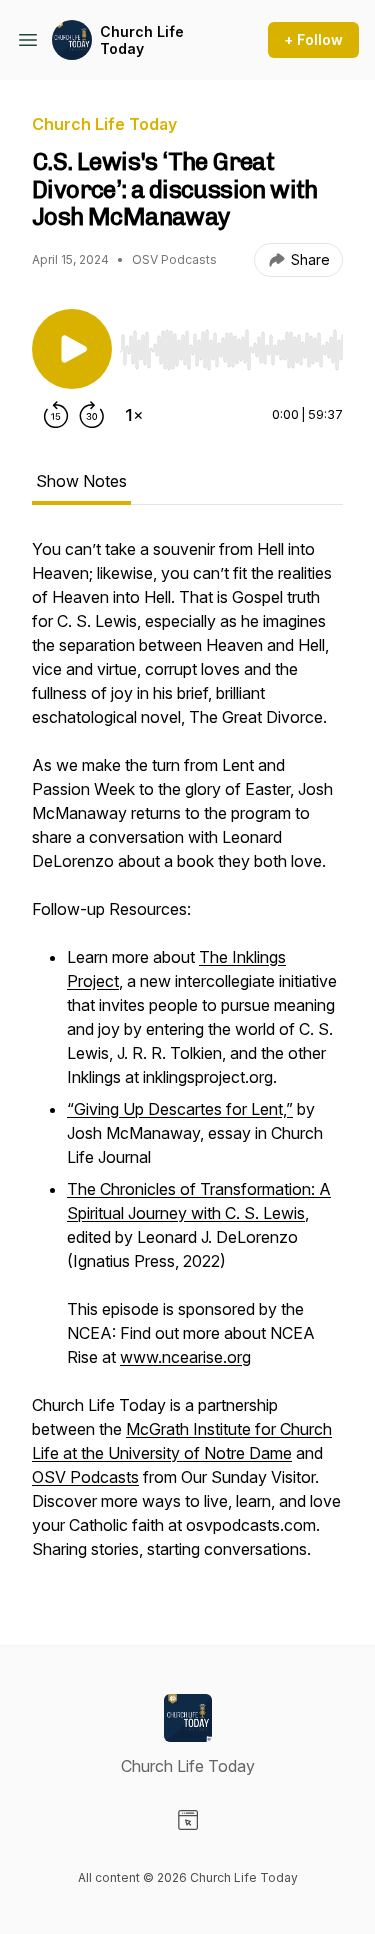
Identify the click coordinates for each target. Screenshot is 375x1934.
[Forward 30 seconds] (92, 415)
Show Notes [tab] (81, 481)
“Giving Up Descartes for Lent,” (180, 1109)
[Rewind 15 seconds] (56, 415)
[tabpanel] (187, 1059)
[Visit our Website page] (188, 1820)
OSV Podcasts (85, 1477)
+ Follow (313, 39)
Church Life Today (142, 40)
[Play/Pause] (72, 349)
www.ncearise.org (185, 1357)
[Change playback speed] (134, 415)
